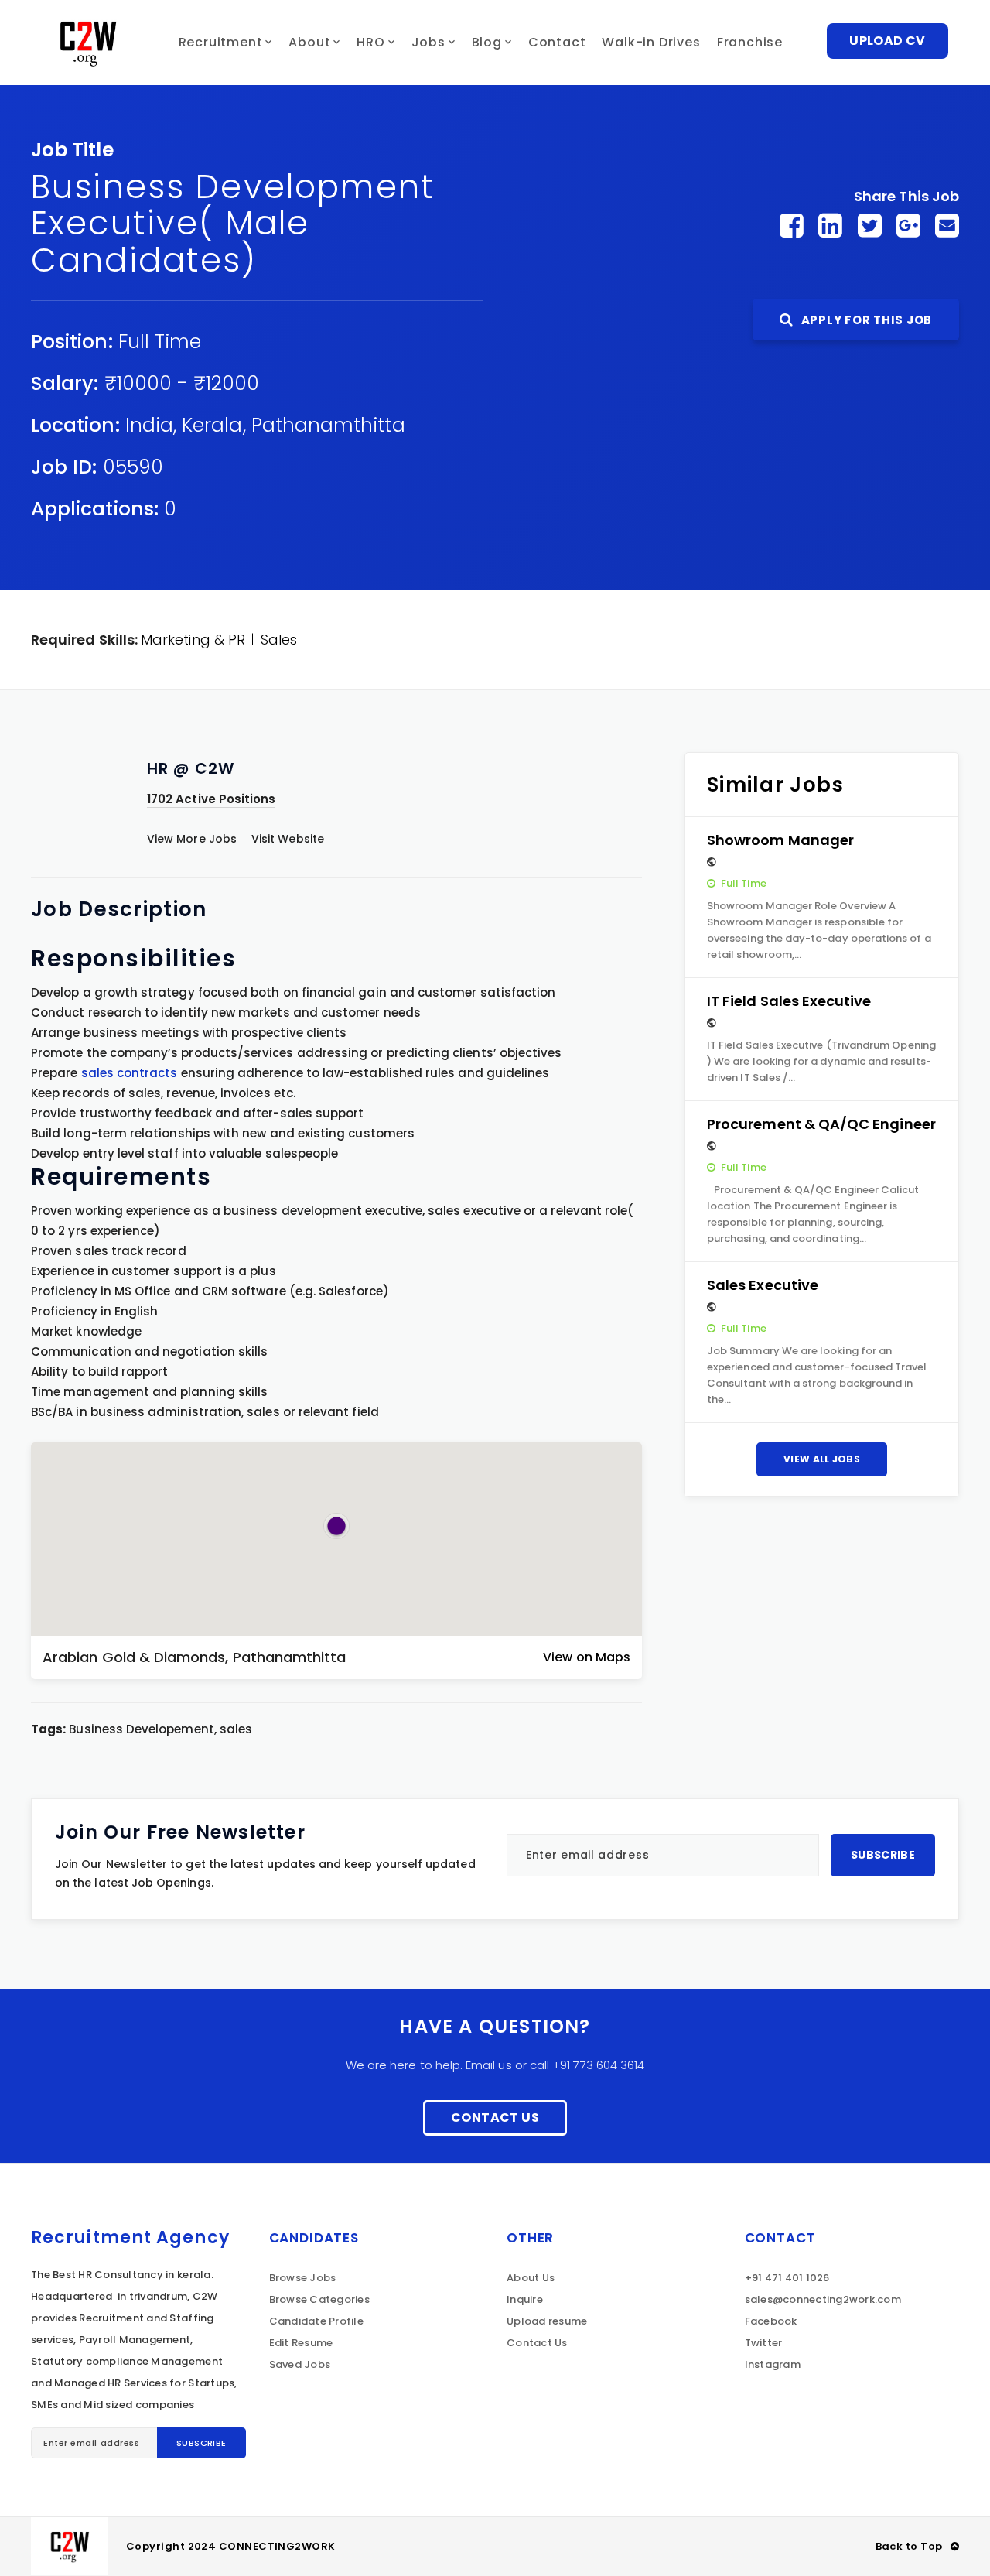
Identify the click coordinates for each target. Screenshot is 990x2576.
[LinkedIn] (830, 226)
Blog (487, 42)
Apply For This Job (865, 320)
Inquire (525, 2299)
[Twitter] (870, 226)
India (149, 425)
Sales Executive (763, 1285)
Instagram (773, 2364)
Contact (557, 42)
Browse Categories (319, 2299)
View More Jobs (192, 839)
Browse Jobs (303, 2278)
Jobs (428, 42)
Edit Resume (301, 2343)
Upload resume (547, 2321)
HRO (370, 42)
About (309, 42)
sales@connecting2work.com (823, 2299)
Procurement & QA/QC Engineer (821, 1124)
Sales (279, 640)
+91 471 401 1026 (787, 2278)
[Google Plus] (908, 226)
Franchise (750, 42)
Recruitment (221, 42)
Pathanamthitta (328, 425)
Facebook (771, 2321)
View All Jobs (822, 1459)
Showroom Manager (780, 840)
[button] (336, 1526)
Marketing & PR (193, 640)
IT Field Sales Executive (789, 1001)
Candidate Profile (316, 2321)
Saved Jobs (300, 2364)
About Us (531, 2278)
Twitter (764, 2343)
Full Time (160, 342)
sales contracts (130, 1073)
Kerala (212, 425)
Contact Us (495, 2118)
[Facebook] (792, 226)
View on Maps (587, 1657)
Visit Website (288, 839)
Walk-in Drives (651, 42)
